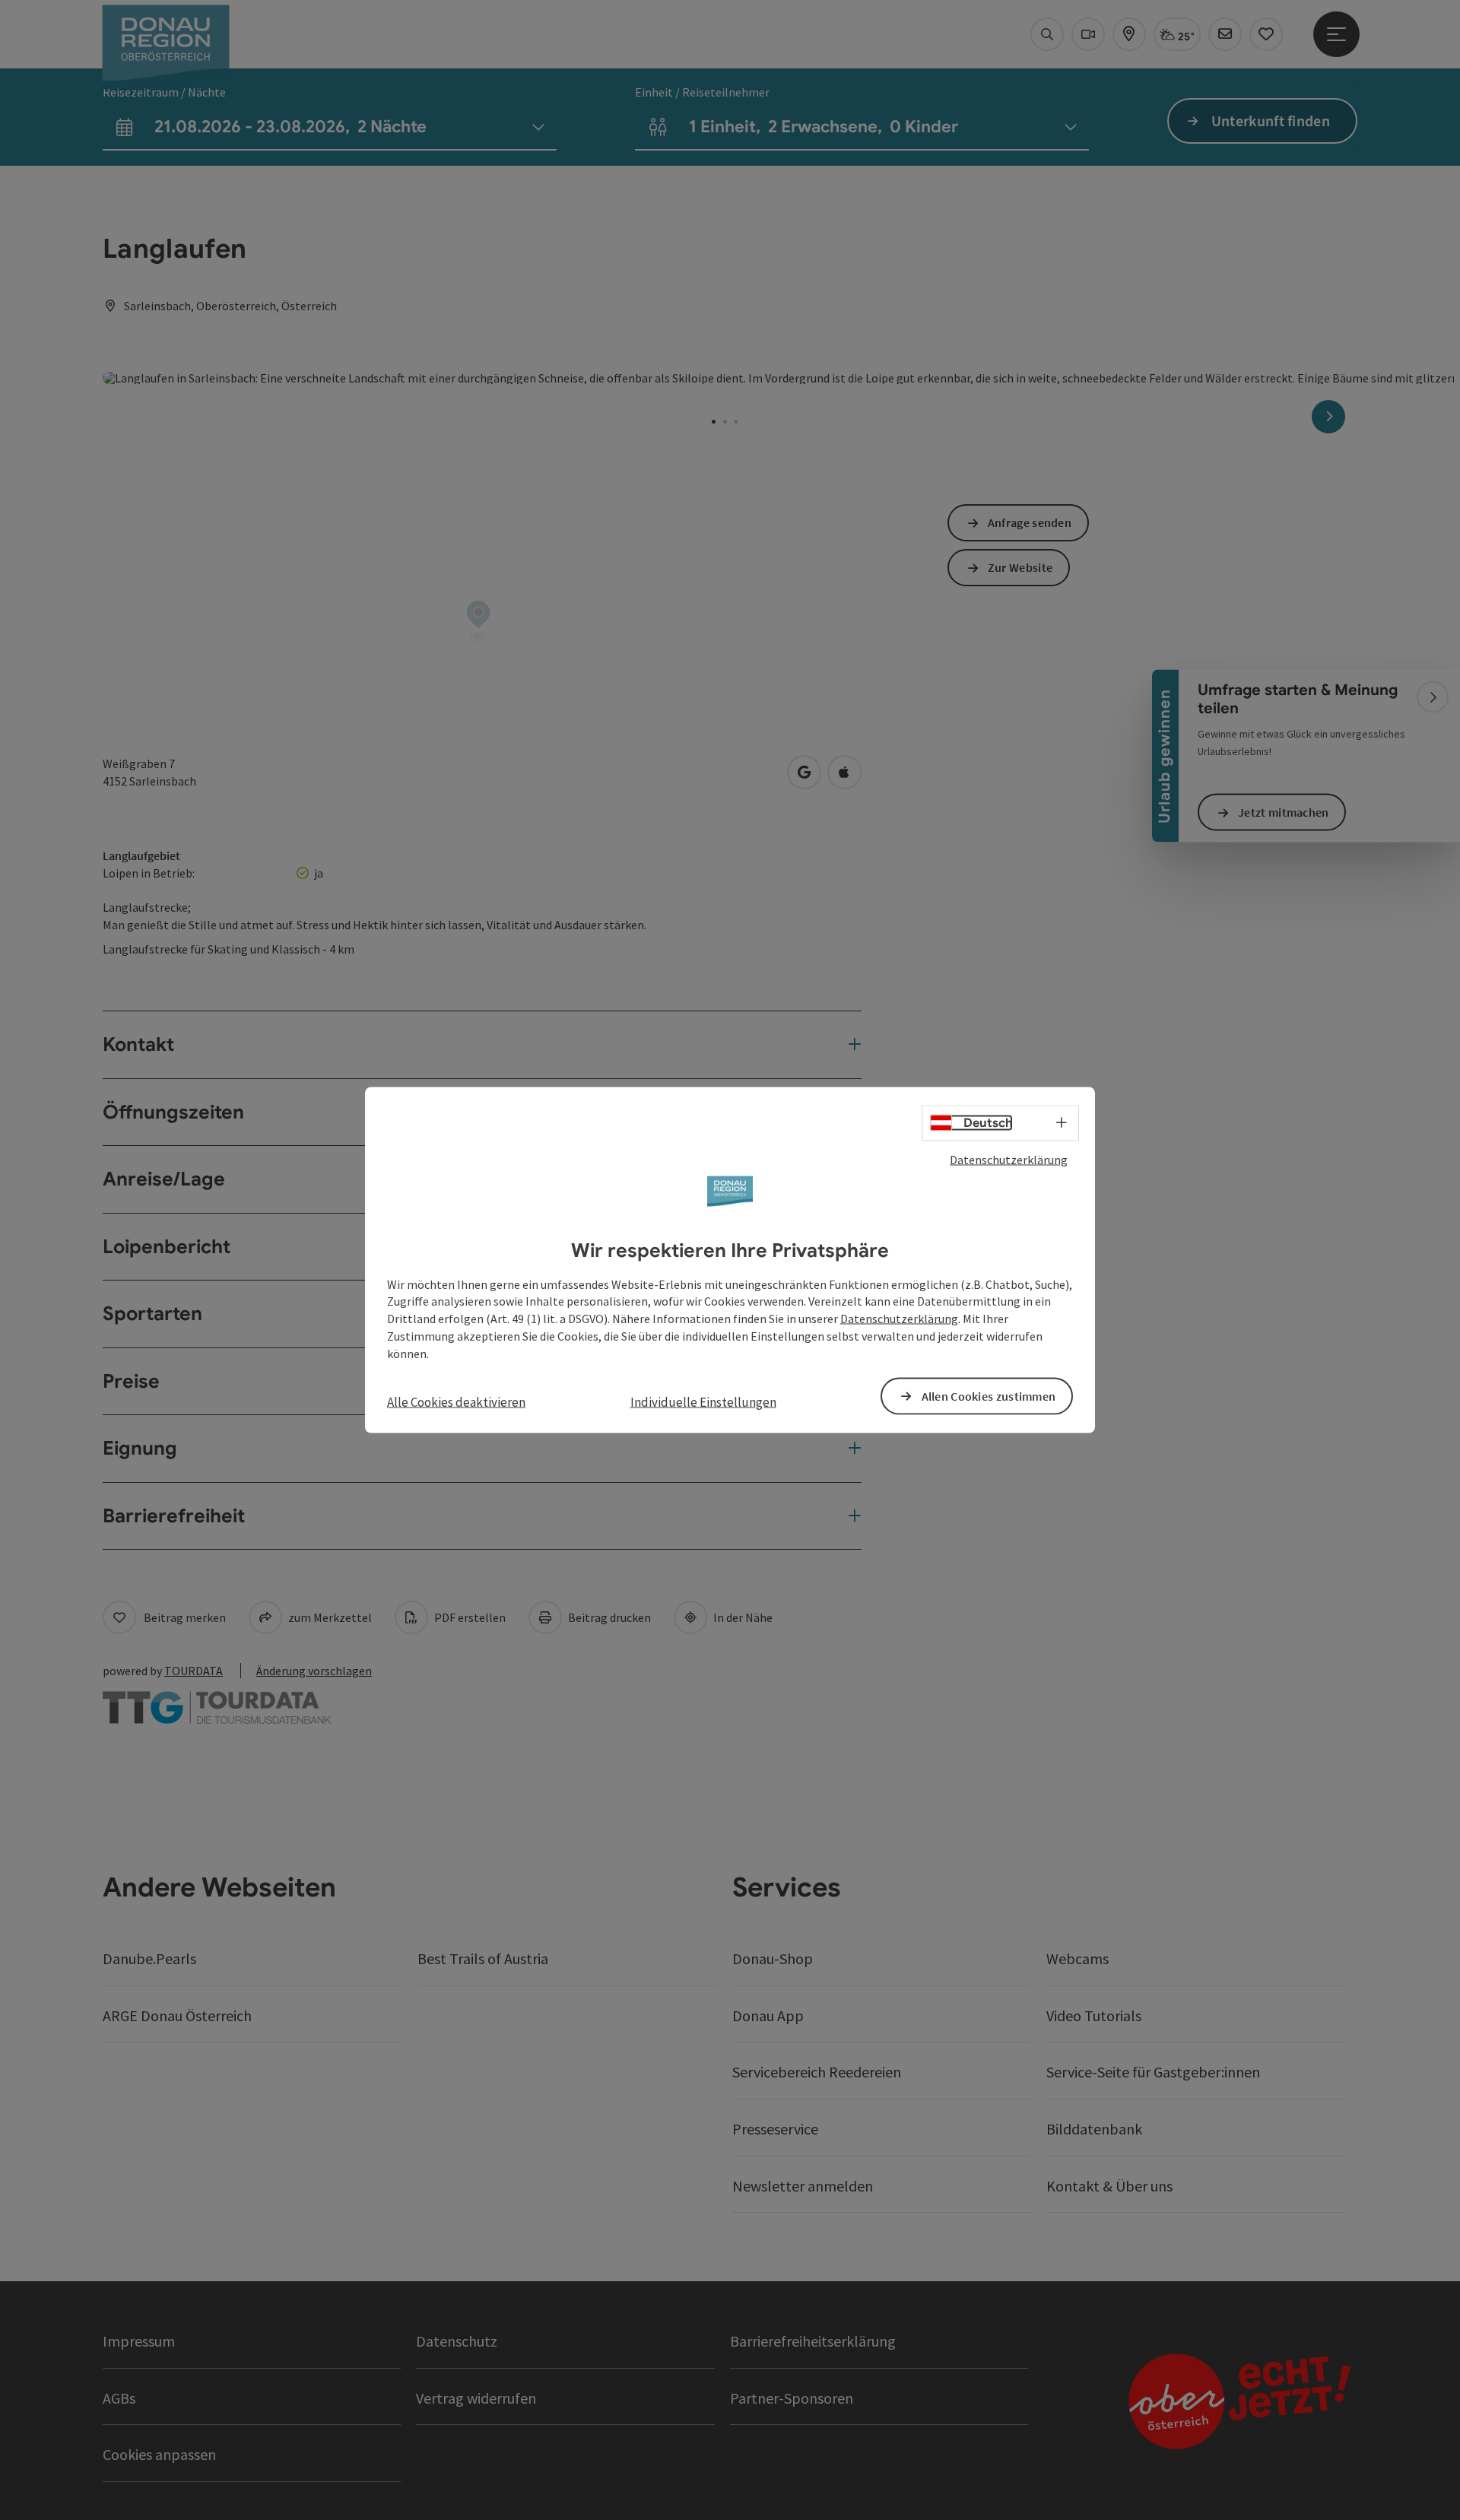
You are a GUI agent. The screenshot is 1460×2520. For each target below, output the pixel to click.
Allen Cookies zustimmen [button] (989, 1395)
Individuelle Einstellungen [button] (703, 1401)
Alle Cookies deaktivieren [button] (456, 1401)
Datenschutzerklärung (1009, 1160)
